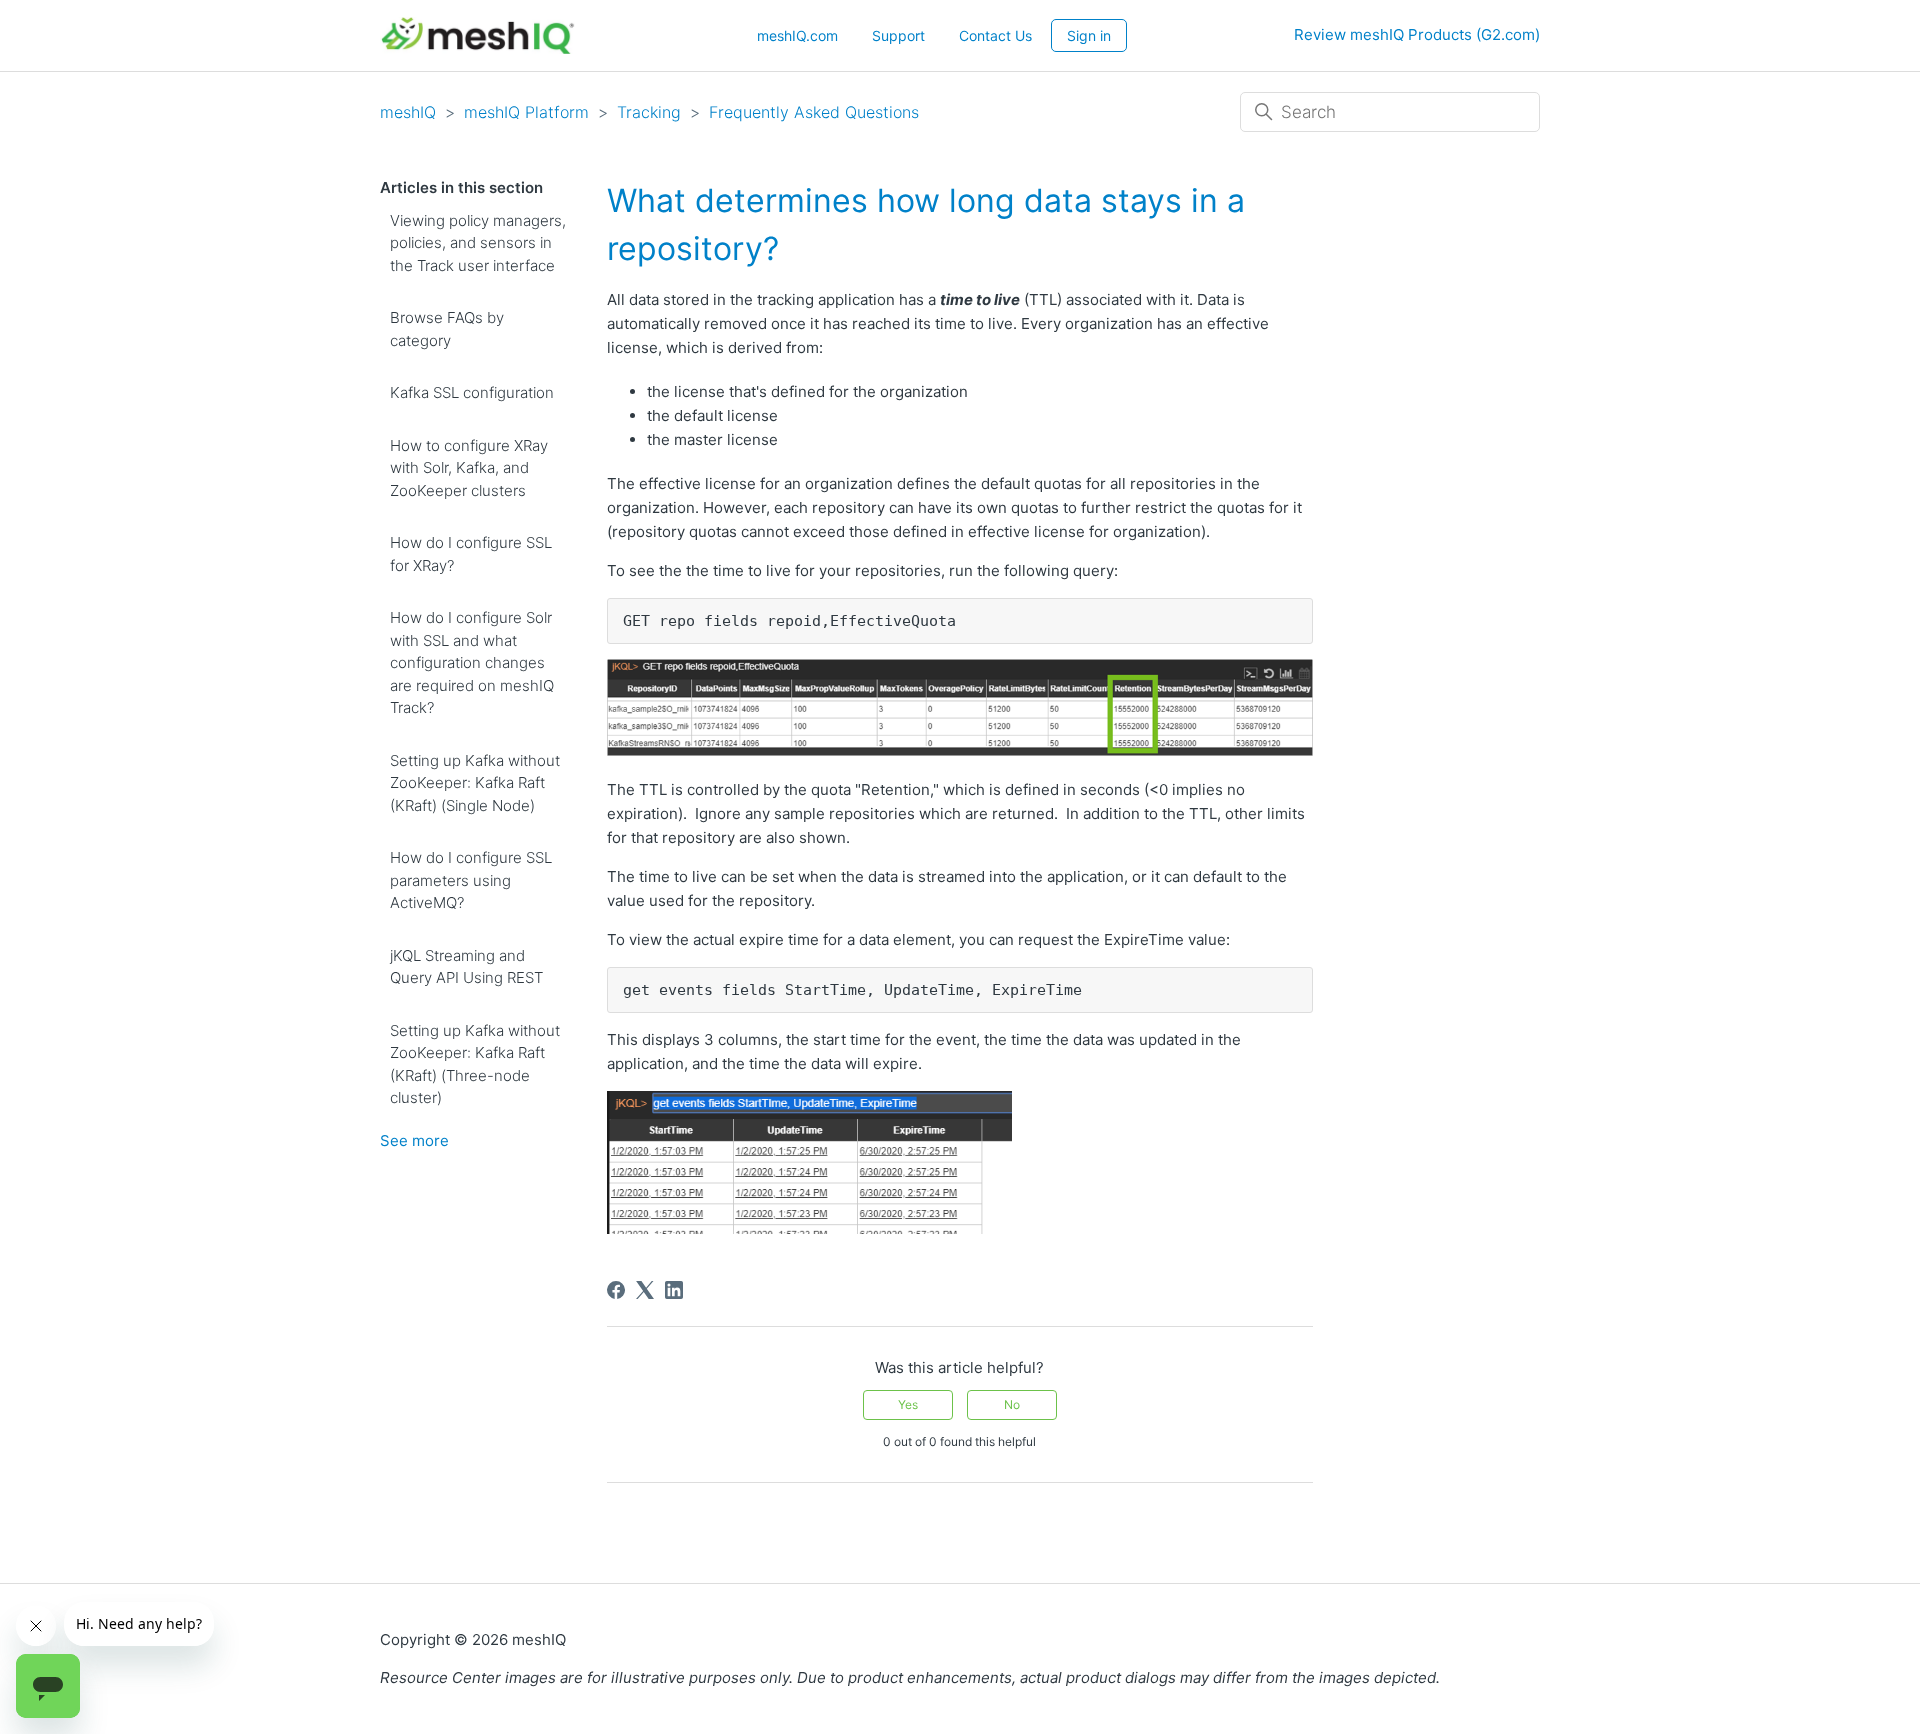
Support (898, 35)
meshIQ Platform (526, 112)
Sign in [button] (1089, 35)
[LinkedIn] (674, 1290)
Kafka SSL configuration (472, 392)
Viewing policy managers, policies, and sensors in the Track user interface (478, 243)
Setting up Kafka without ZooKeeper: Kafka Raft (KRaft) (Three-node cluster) (475, 1064)
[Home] (477, 35)
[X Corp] (645, 1290)
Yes (908, 1404)
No (1012, 1404)
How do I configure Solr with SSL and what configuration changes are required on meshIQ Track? (472, 662)
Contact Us (995, 35)
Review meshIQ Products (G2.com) (1417, 34)
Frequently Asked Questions (814, 112)
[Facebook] (616, 1290)
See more (414, 1140)
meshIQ (408, 112)
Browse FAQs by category (447, 329)
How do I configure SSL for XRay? (471, 554)
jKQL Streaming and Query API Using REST (466, 967)
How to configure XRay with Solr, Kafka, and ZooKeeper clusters (469, 468)
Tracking (649, 112)
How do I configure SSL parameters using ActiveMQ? (471, 880)
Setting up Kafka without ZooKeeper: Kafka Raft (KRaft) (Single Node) (475, 783)
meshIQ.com (797, 35)
